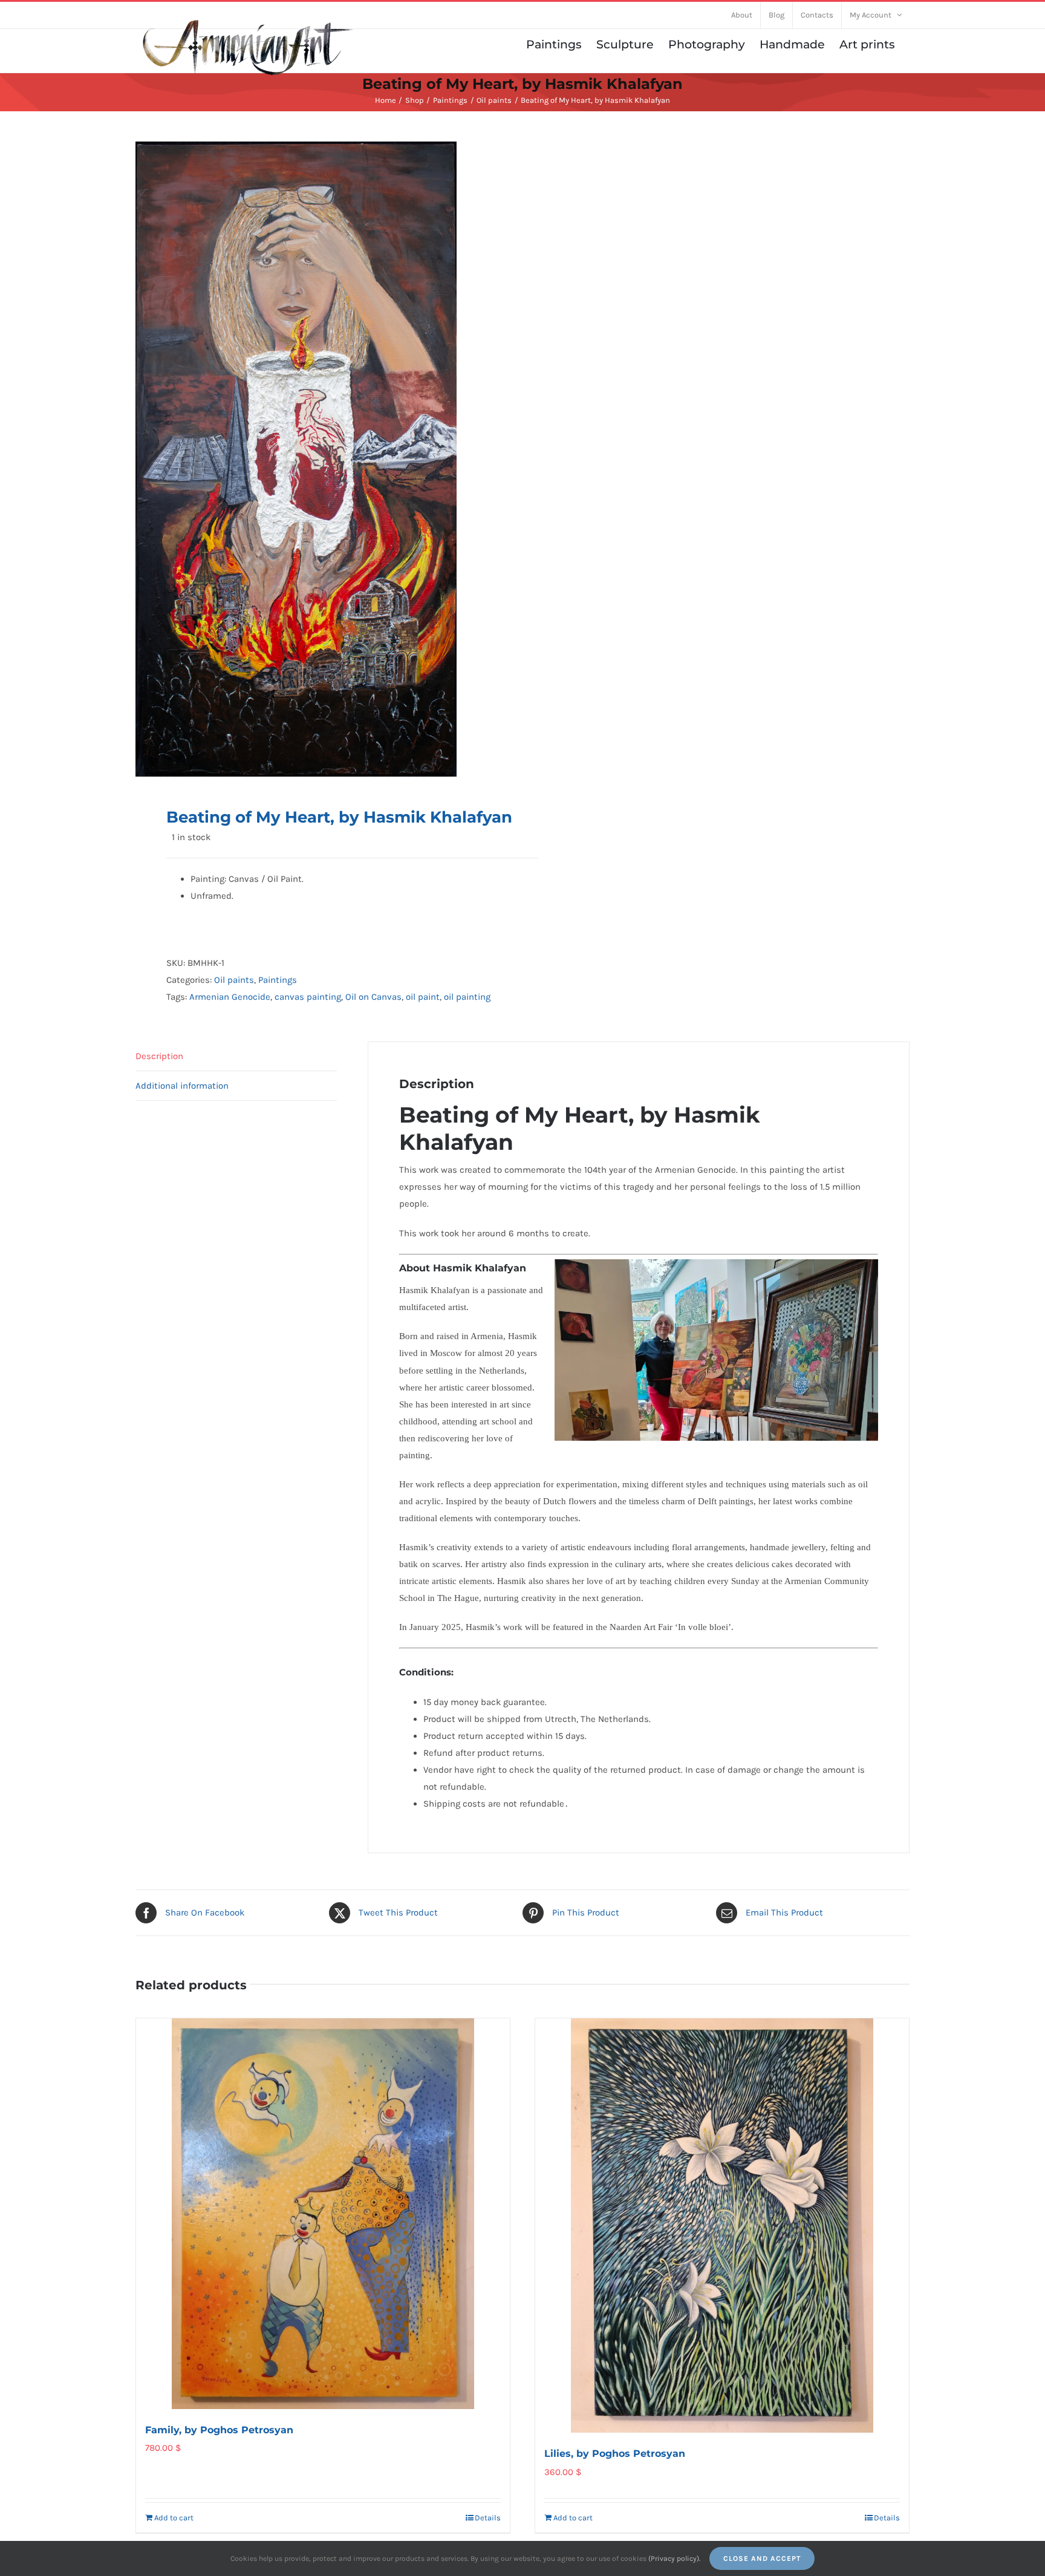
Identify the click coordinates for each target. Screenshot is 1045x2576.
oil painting (467, 997)
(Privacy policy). (674, 2558)
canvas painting (308, 997)
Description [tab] (159, 1056)
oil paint (423, 997)
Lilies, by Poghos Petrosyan (615, 2454)
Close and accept (762, 2558)
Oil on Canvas (373, 997)
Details (488, 2518)
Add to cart (174, 2518)
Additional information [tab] (182, 1086)
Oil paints (234, 980)
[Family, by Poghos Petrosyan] (323, 2214)
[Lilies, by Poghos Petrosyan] (722, 2226)
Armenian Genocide (230, 997)
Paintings (278, 980)
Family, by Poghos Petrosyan (219, 2430)
